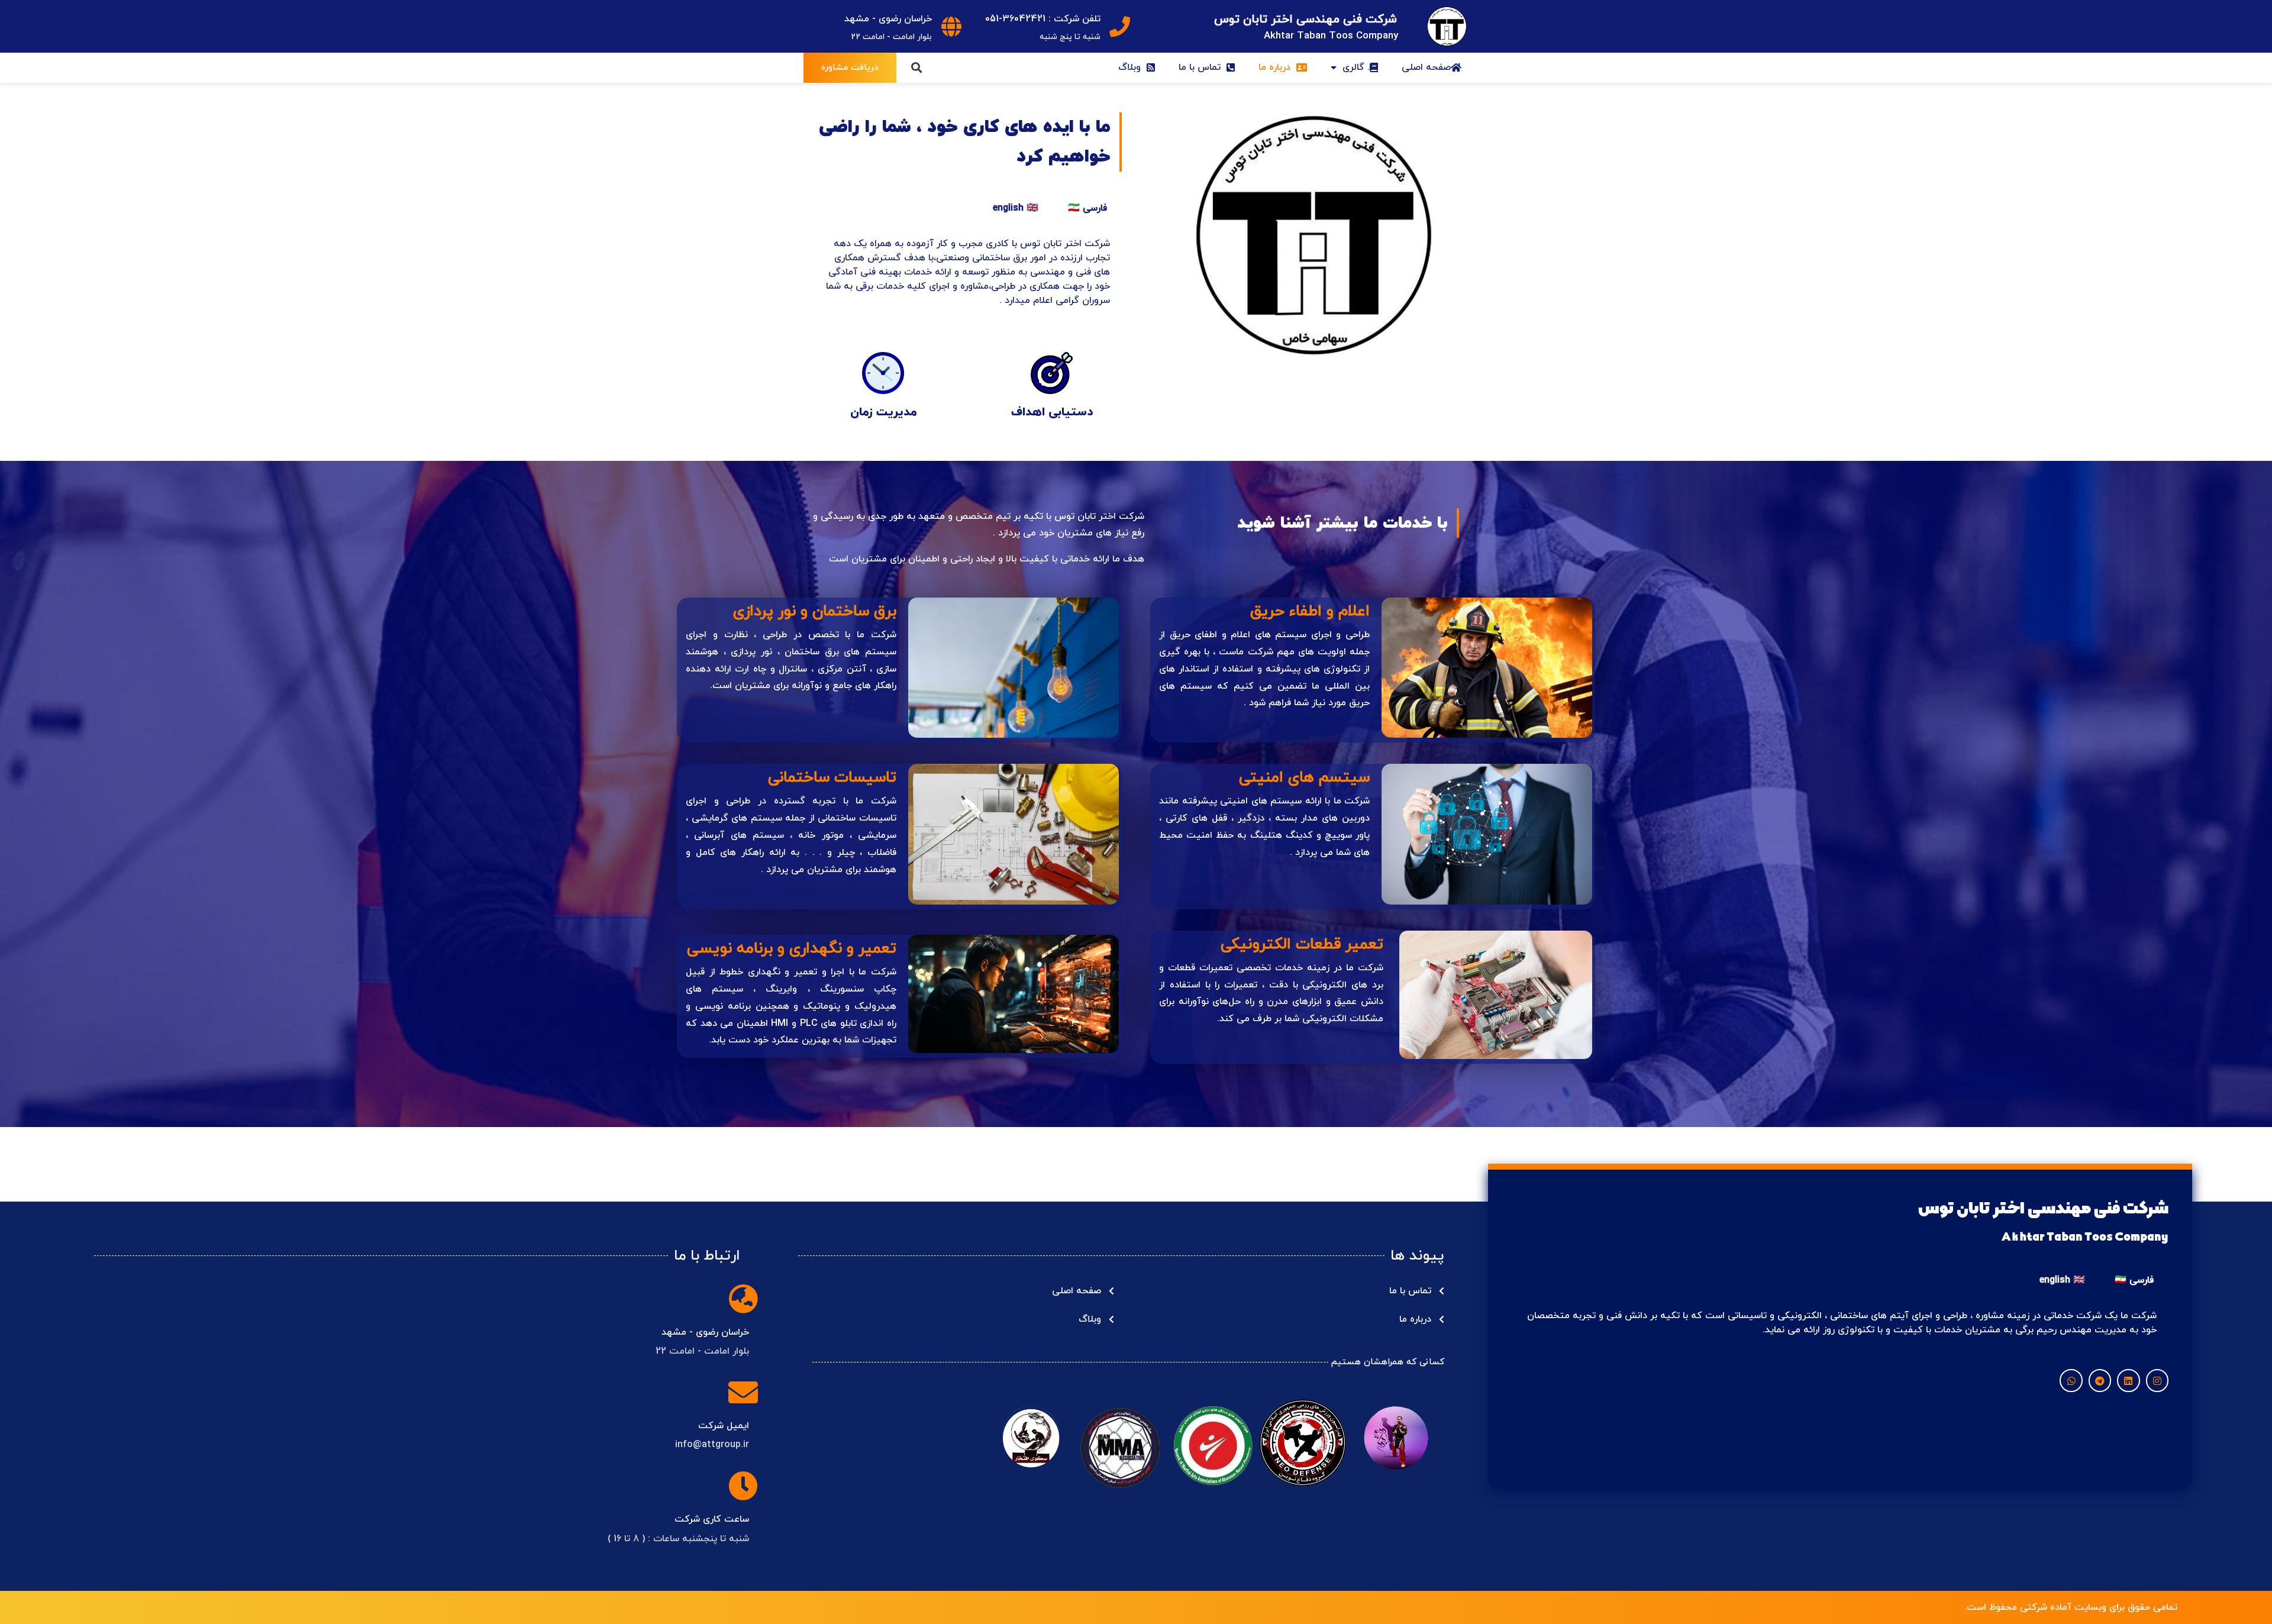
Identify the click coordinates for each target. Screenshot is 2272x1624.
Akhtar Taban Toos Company (1331, 36)
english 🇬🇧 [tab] (1016, 208)
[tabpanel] (967, 276)
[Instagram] (2157, 1380)
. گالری (1356, 67)
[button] (916, 68)
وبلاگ (1132, 67)
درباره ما (1277, 67)
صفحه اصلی (1426, 67)
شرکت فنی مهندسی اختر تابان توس (1306, 20)
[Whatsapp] (2071, 1380)
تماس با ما (1203, 67)
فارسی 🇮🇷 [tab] (1087, 208)
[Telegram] (2100, 1380)
